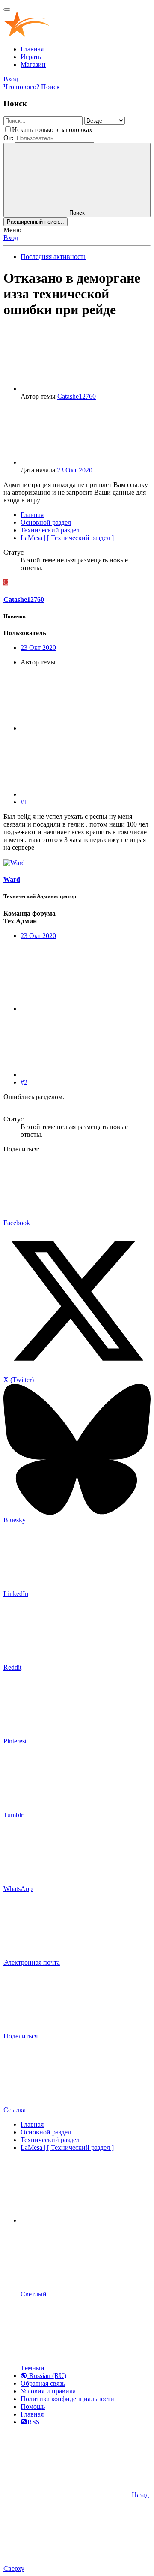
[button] (85, 2220)
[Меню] (7, 9)
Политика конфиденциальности (67, 2399)
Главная (32, 49)
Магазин (33, 65)
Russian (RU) (47, 2376)
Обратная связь (43, 2383)
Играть (31, 57)
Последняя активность (53, 257)
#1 (24, 802)
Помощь (33, 2406)
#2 (24, 1082)
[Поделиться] (85, 728)
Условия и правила (48, 2391)
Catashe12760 (77, 396)
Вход (11, 238)
